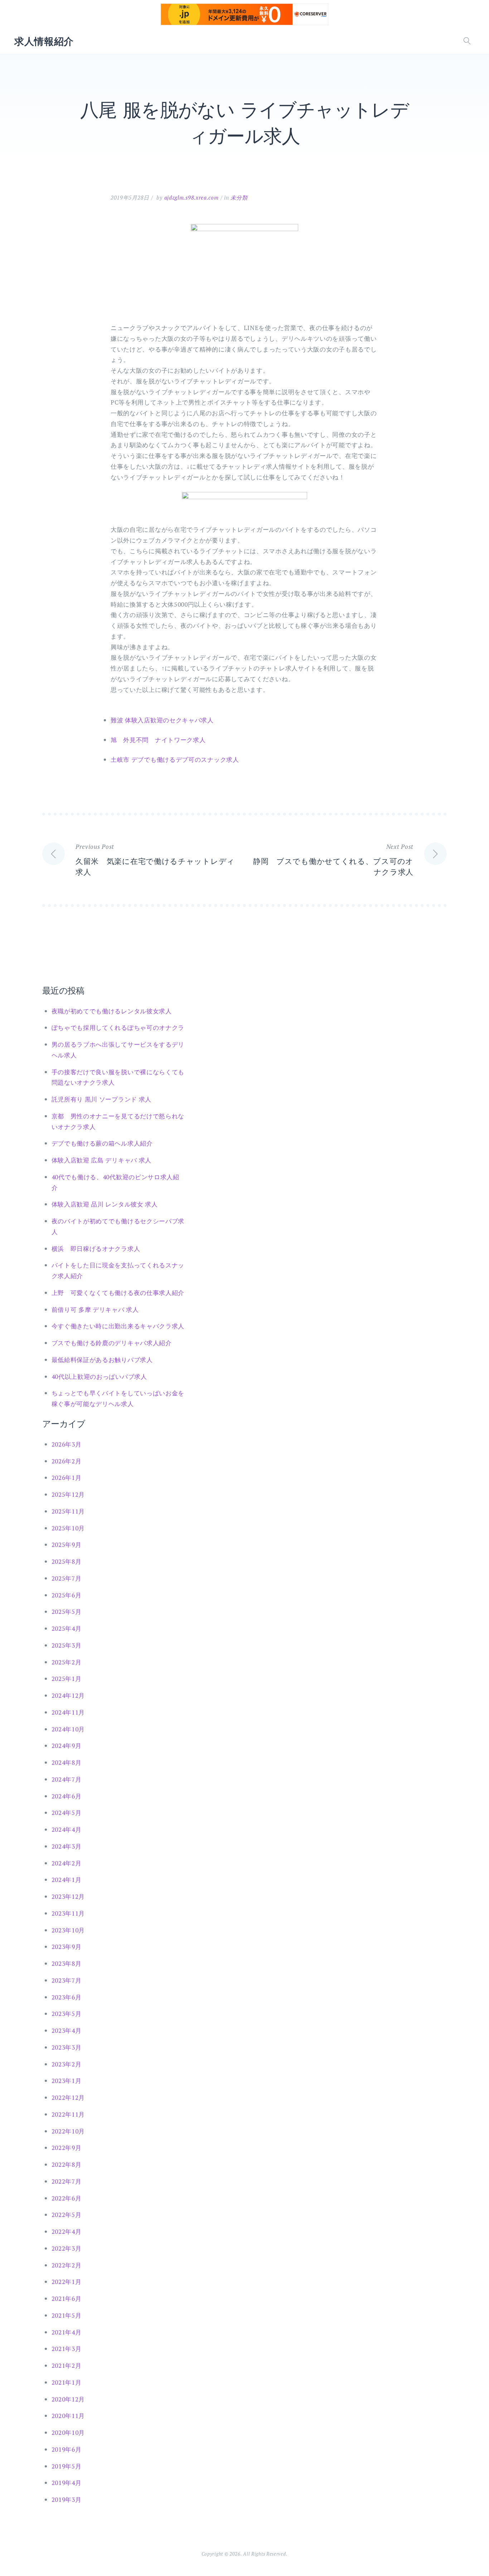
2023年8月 (67, 1963)
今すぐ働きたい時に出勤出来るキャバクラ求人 (118, 1326)
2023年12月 (68, 1896)
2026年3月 (67, 1444)
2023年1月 (67, 2081)
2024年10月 (68, 1729)
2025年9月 (67, 1545)
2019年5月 (67, 2466)
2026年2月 (67, 1461)
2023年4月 (67, 2030)
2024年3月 (67, 1846)
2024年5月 (67, 1813)
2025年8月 (67, 1561)
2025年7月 (67, 1578)
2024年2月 (67, 1863)
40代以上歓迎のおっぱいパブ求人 (99, 1377)
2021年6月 (67, 2298)
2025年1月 (67, 1679)
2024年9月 (67, 1746)
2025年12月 (68, 1494)
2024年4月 (67, 1829)
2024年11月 (68, 1712)
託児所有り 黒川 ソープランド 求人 (102, 1099)
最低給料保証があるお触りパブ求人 (102, 1360)
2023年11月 (68, 1913)
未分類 (239, 197)
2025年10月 (68, 1528)
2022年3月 (67, 2248)
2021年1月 (67, 2382)
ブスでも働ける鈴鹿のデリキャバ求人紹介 (112, 1343)
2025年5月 (67, 1612)
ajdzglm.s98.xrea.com (192, 197)
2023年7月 (67, 1980)
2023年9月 (67, 1947)
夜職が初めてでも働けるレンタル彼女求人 (112, 1011)
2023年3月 (67, 2047)
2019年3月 (67, 2499)
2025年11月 (68, 1511)
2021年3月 (67, 2349)
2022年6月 (67, 2198)
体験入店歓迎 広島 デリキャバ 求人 (102, 1160)
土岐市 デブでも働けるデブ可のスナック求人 (175, 759)
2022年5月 (67, 2215)
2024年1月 (67, 1880)
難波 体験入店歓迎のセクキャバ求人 (162, 720)
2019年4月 (67, 2483)
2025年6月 (67, 1595)
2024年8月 (67, 1762)
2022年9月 (67, 2148)
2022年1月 (67, 2282)
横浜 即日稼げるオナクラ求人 (96, 1249)
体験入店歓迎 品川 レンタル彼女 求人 (105, 1204)
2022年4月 (67, 2231)
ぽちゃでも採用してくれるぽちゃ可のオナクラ (118, 1027)
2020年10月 (68, 2432)
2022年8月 (67, 2164)
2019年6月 (67, 2449)
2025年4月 (67, 1628)
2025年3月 (67, 1645)
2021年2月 (67, 2365)
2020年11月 (68, 2416)
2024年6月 (67, 1796)
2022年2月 (67, 2265)
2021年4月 (67, 2332)
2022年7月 (67, 2181)
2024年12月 (68, 1695)
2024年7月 (67, 1779)
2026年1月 (67, 1478)
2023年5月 (67, 2014)
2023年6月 (67, 1997)
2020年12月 (68, 2399)
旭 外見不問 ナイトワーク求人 (158, 740)
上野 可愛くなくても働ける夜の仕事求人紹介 (118, 1293)
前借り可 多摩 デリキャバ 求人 (95, 1309)
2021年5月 (67, 2315)
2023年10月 (68, 1930)
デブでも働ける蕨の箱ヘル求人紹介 (102, 1143)
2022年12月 (68, 2097)
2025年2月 (67, 1662)
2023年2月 (67, 2064)
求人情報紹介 (44, 41)
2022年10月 (68, 2131)
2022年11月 (68, 2114)
